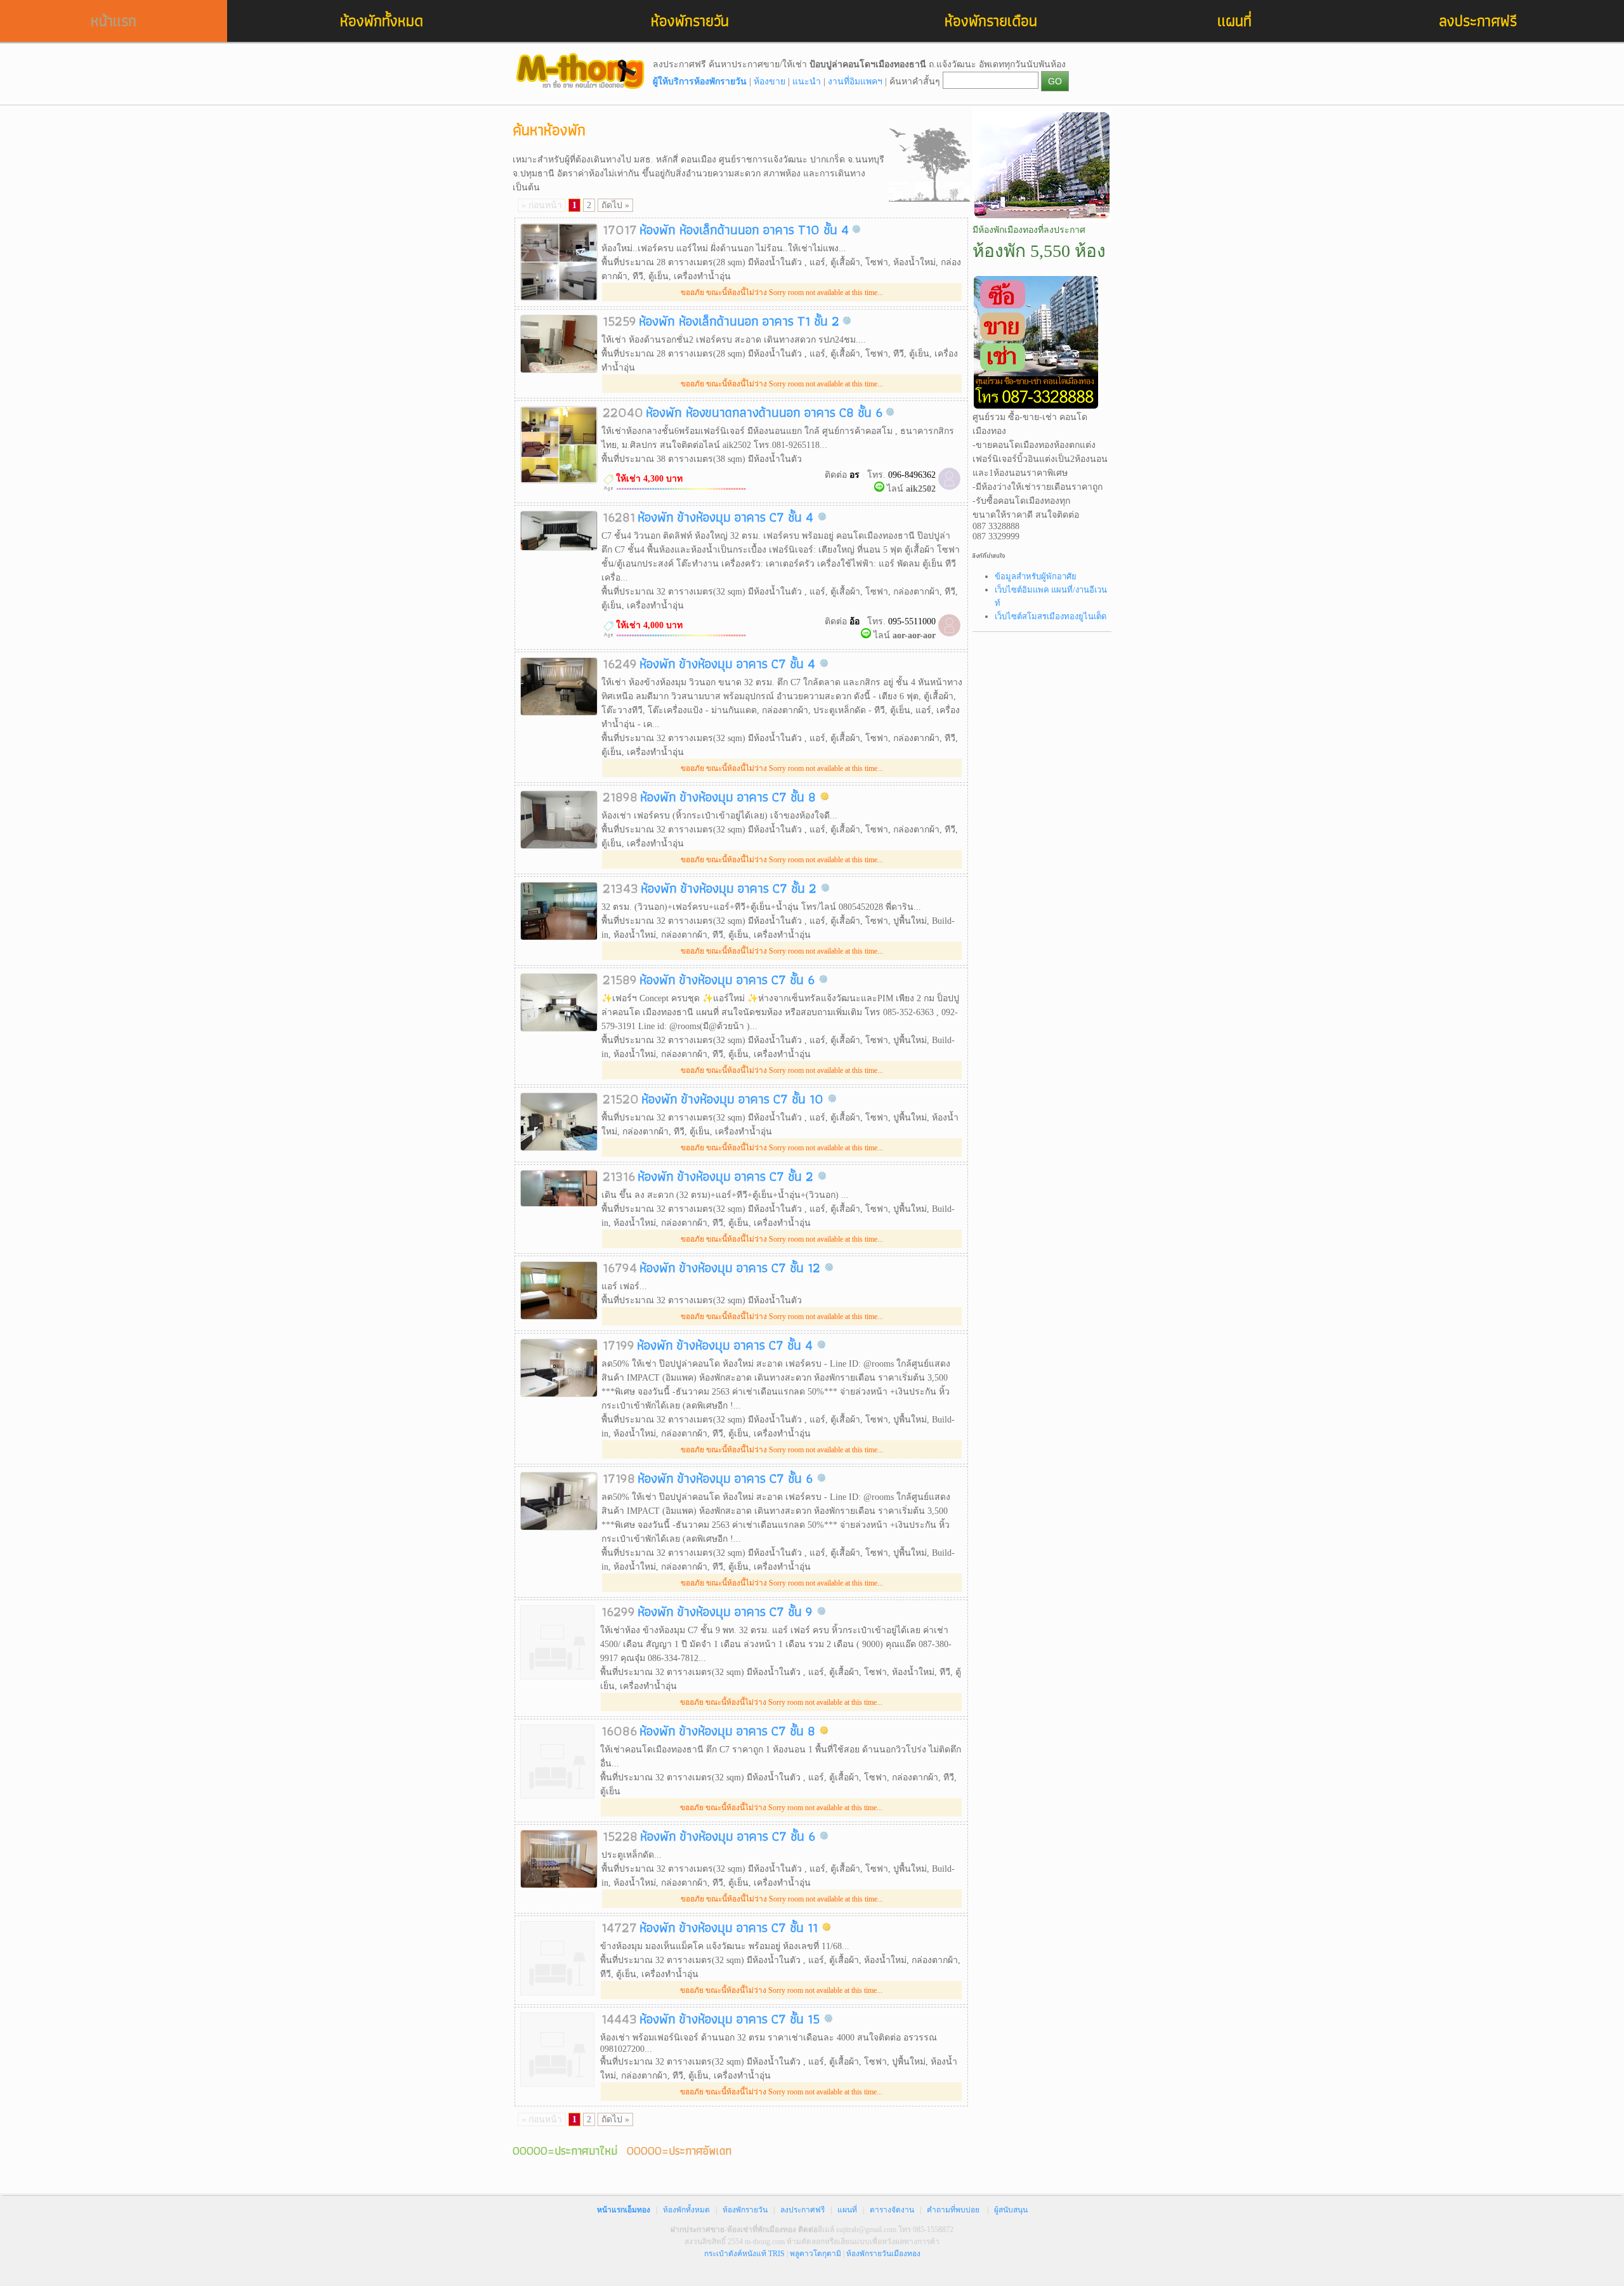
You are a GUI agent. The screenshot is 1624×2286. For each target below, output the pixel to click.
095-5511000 (912, 621)
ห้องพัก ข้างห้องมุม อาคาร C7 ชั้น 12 (732, 1267)
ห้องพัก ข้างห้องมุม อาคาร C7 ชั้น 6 (729, 979)
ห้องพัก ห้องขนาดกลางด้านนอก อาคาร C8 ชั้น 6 (764, 412)
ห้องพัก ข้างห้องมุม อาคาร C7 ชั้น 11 (730, 1927)
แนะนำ (807, 82)
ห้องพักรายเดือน (991, 21)
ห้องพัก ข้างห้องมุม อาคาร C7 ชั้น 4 (727, 517)
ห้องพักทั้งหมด (382, 21)
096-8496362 (912, 475)
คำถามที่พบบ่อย (953, 2210)
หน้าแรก (114, 21)
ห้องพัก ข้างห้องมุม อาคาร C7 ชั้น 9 (727, 1611)
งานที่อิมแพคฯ (855, 82)
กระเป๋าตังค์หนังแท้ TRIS (744, 2254)
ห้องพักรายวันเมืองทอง (883, 2254)
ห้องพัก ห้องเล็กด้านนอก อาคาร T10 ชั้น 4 (744, 229)
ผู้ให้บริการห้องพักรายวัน (700, 82)
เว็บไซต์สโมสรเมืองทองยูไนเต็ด (1051, 616)
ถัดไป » (615, 205)
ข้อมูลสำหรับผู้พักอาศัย (1036, 576)
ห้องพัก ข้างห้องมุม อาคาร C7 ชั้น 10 (734, 1099)
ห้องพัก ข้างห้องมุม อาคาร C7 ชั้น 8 (730, 797)
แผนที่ (1234, 21)
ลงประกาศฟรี (1478, 21)
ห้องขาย (769, 82)
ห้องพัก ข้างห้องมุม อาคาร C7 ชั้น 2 (730, 888)
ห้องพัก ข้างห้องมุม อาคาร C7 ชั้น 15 (731, 2019)
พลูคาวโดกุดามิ (815, 2254)
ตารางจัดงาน (892, 2210)
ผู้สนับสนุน (1011, 2210)
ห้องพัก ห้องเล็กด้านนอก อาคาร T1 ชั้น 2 (739, 321)
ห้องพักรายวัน (690, 21)
